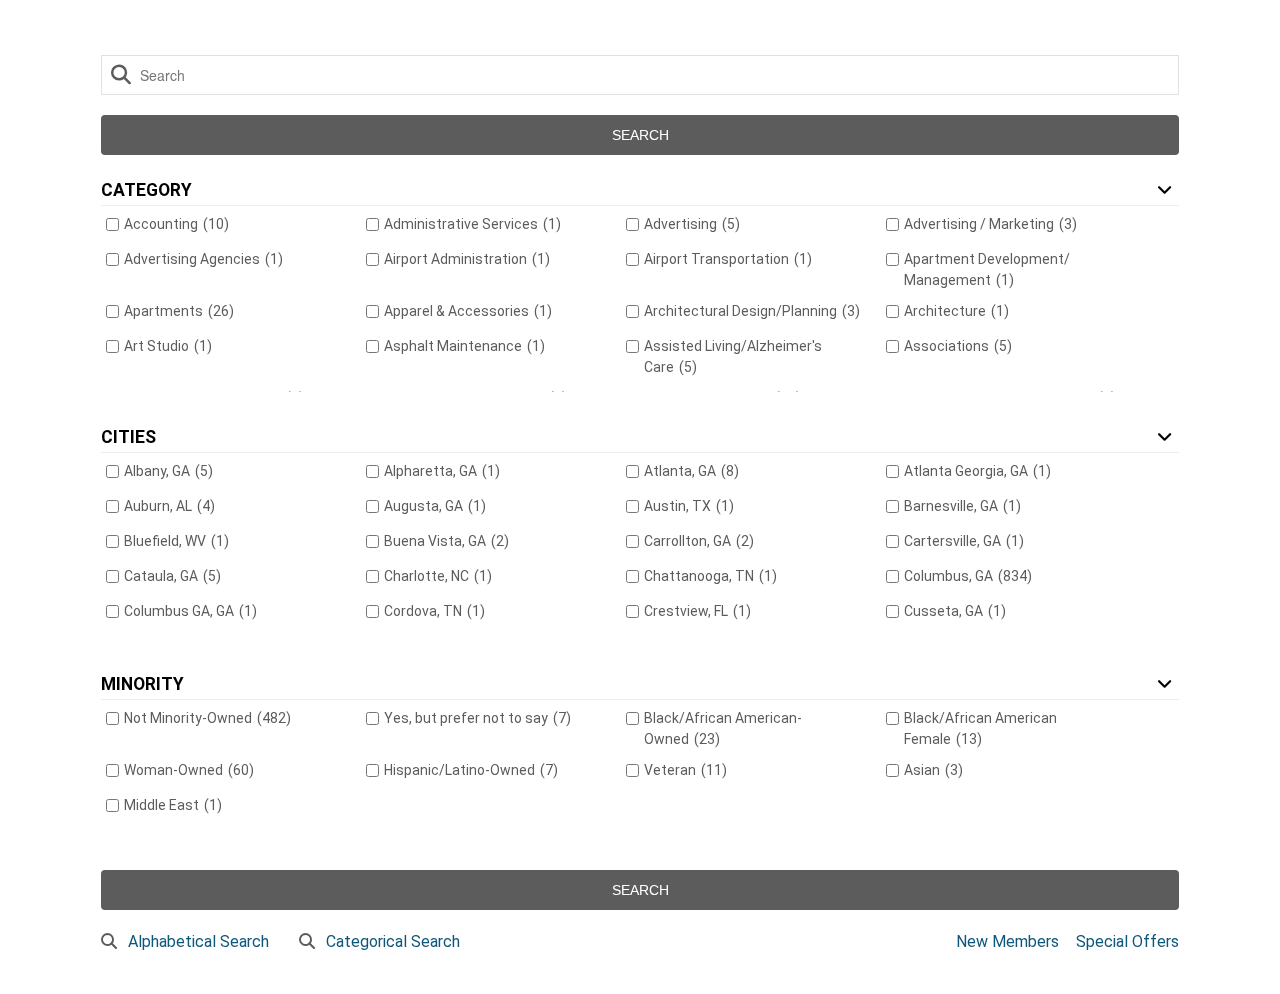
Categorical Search (393, 941)
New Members (1007, 941)
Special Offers (1127, 941)
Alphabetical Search (198, 941)
